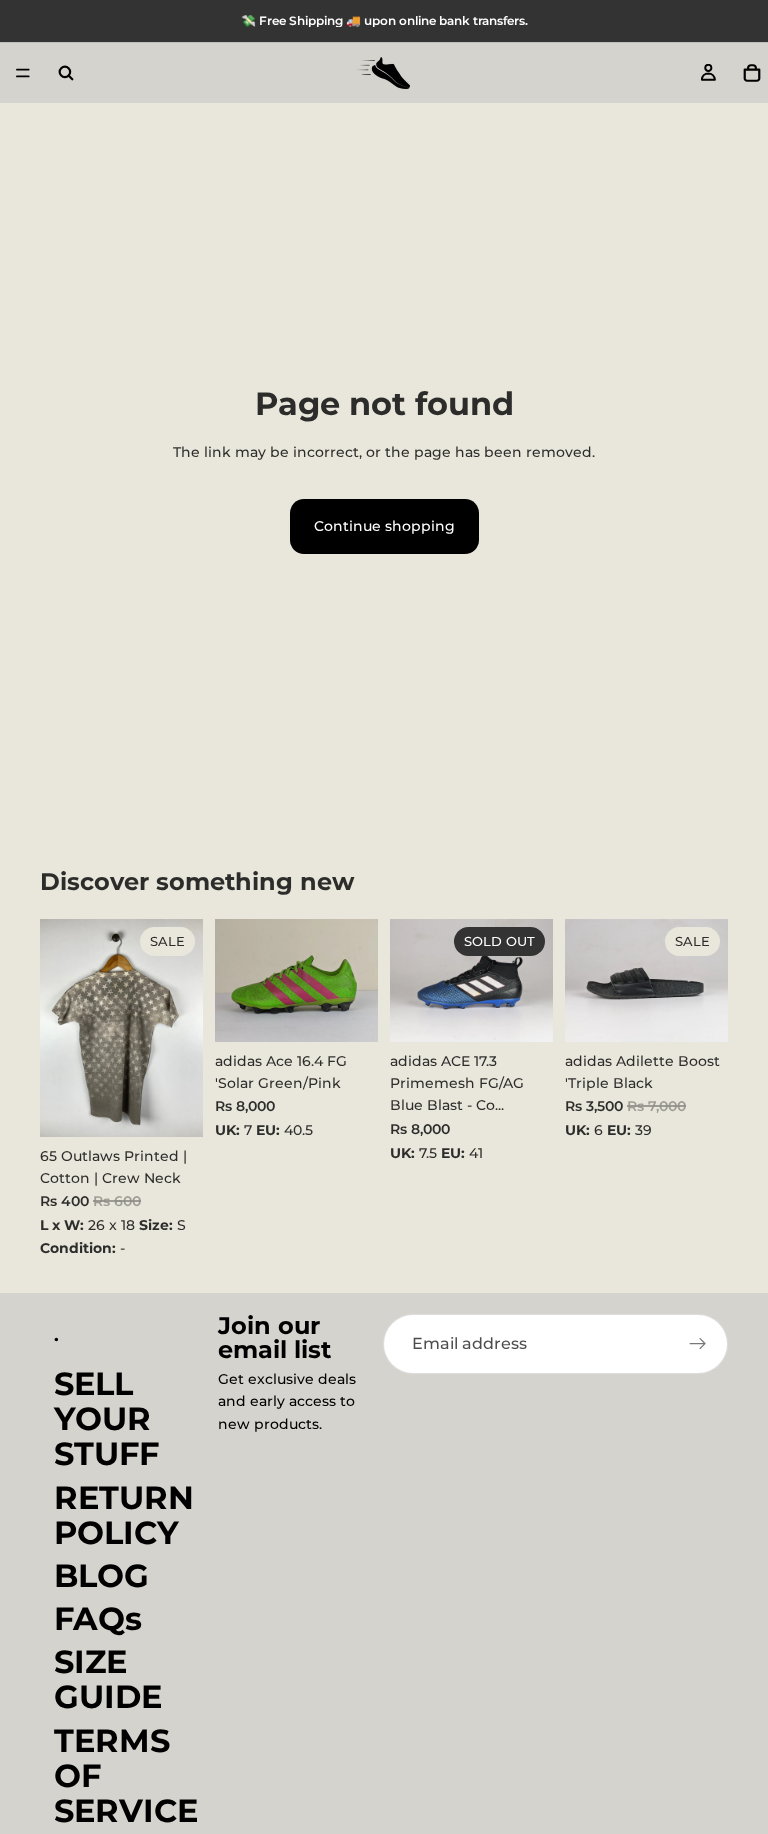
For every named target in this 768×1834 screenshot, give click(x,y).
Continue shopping (384, 526)
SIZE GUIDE (108, 1679)
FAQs (98, 1618)
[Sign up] (698, 1344)
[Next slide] (356, 981)
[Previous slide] (237, 981)
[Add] (172, 1106)
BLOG (101, 1575)
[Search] (66, 73)
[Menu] (23, 73)
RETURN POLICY (124, 1514)
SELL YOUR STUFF (106, 1418)
